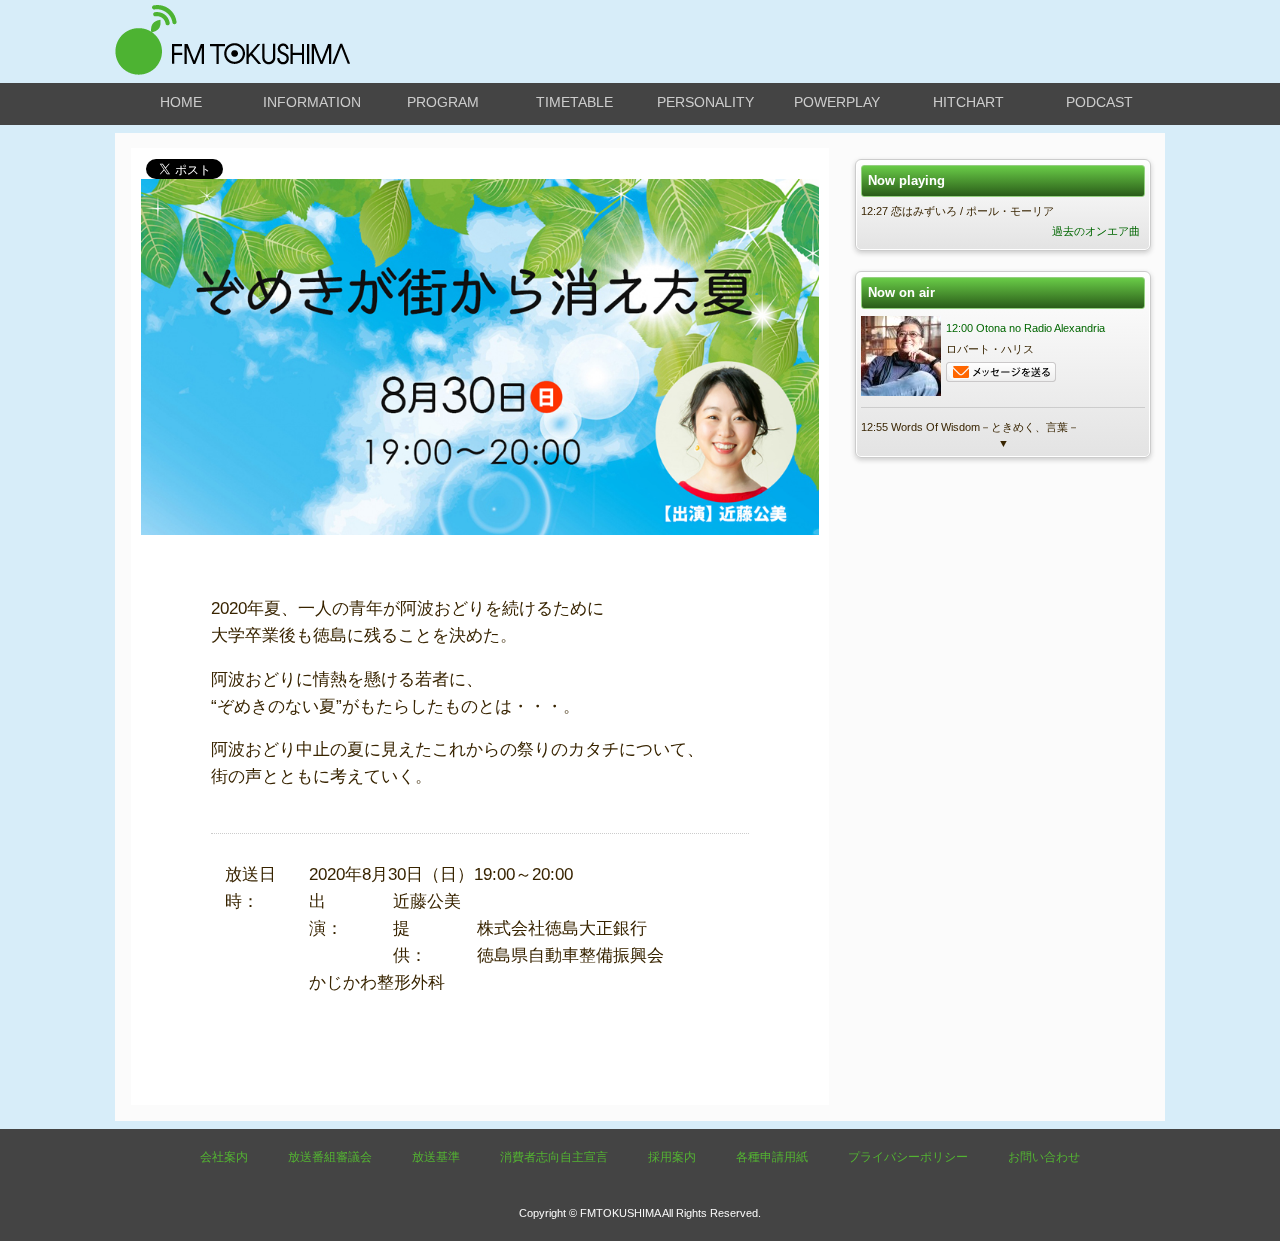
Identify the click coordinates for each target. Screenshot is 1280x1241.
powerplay (837, 102)
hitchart (968, 102)
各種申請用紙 (772, 1157)
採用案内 (672, 1157)
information (312, 102)
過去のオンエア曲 (1096, 231)
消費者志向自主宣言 (554, 1157)
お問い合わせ (1044, 1157)
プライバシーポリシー (908, 1157)
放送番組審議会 (330, 1157)
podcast (1099, 102)
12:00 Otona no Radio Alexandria (1025, 328)
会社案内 (224, 1157)
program (443, 102)
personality (705, 102)
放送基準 (436, 1157)
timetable (574, 102)
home (181, 102)
